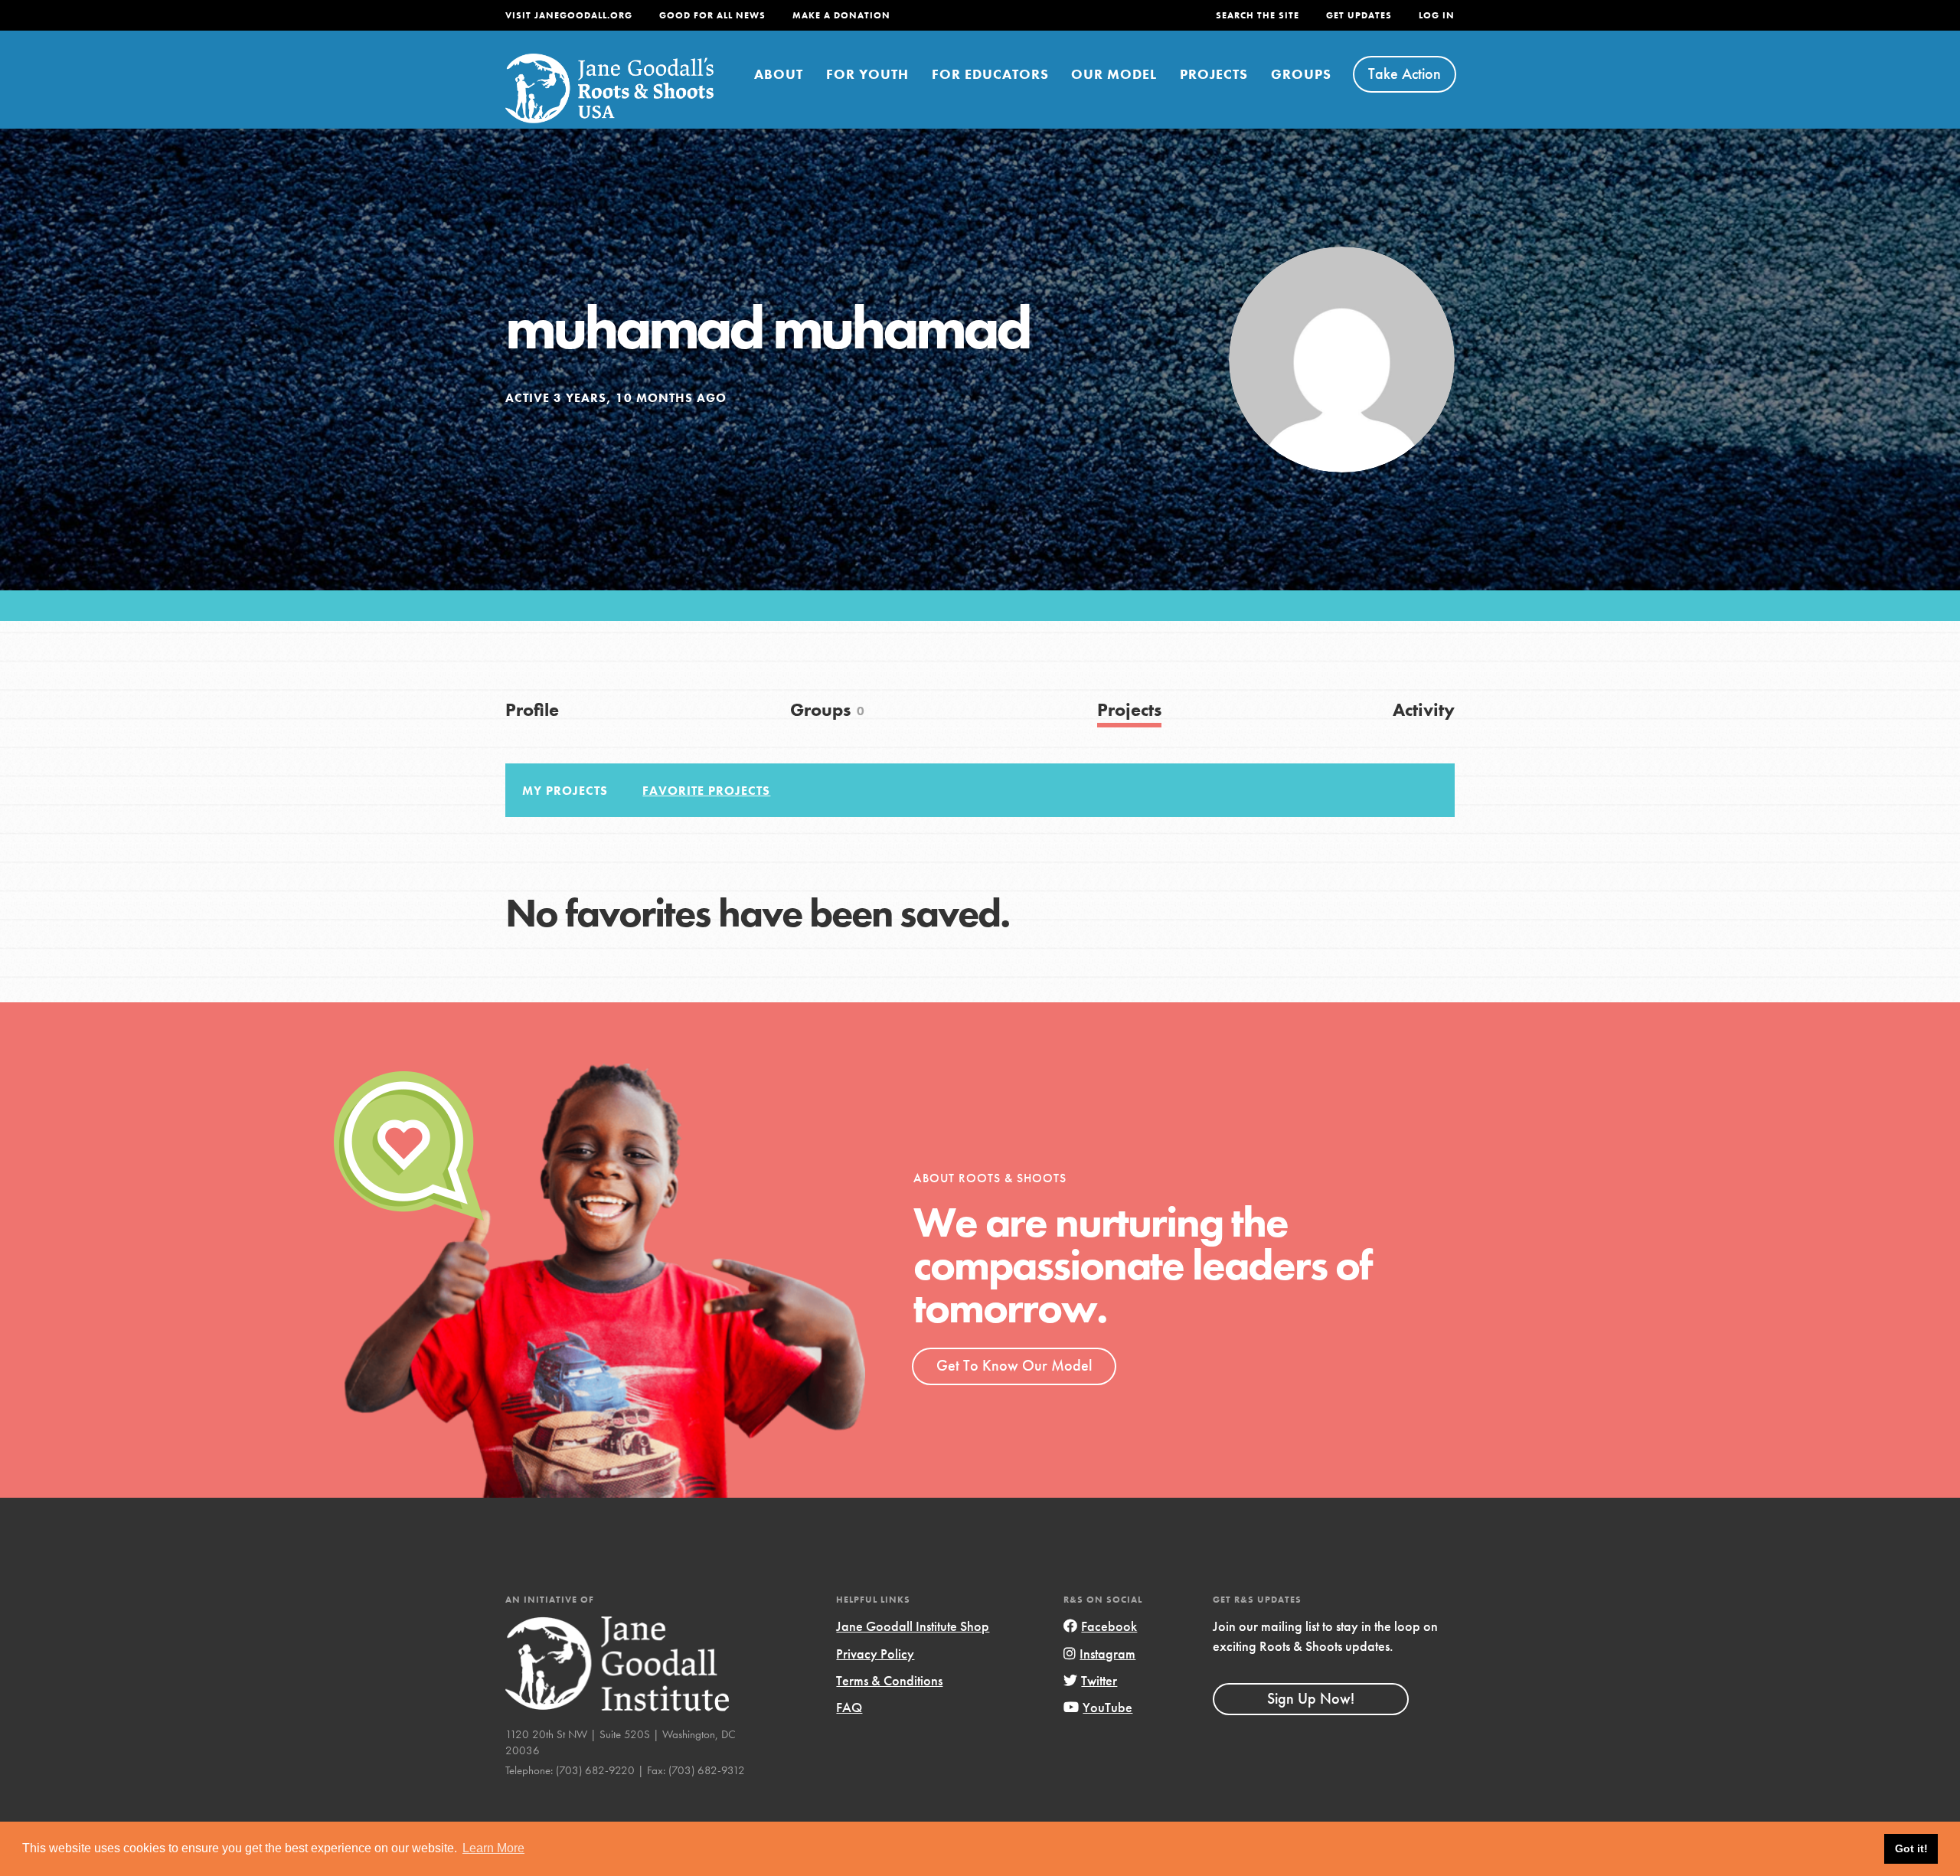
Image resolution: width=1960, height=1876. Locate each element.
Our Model (1114, 74)
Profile (532, 709)
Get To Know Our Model (1014, 1365)
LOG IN (1437, 15)
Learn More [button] (493, 1848)
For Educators (990, 74)
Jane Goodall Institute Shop (913, 1626)
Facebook (1109, 1626)
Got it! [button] (1911, 1848)
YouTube (1107, 1707)
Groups (1301, 74)
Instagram (1107, 1654)
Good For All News (712, 15)
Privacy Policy (875, 1654)
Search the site (1258, 15)
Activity (1424, 709)
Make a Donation (841, 15)
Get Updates (1359, 15)
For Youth (867, 74)
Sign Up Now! (1311, 1698)
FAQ (849, 1707)
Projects (1214, 74)
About (779, 74)
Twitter (1099, 1680)
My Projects (565, 791)
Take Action (1405, 74)
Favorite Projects (706, 791)
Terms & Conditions (889, 1680)
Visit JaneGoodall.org (569, 15)
